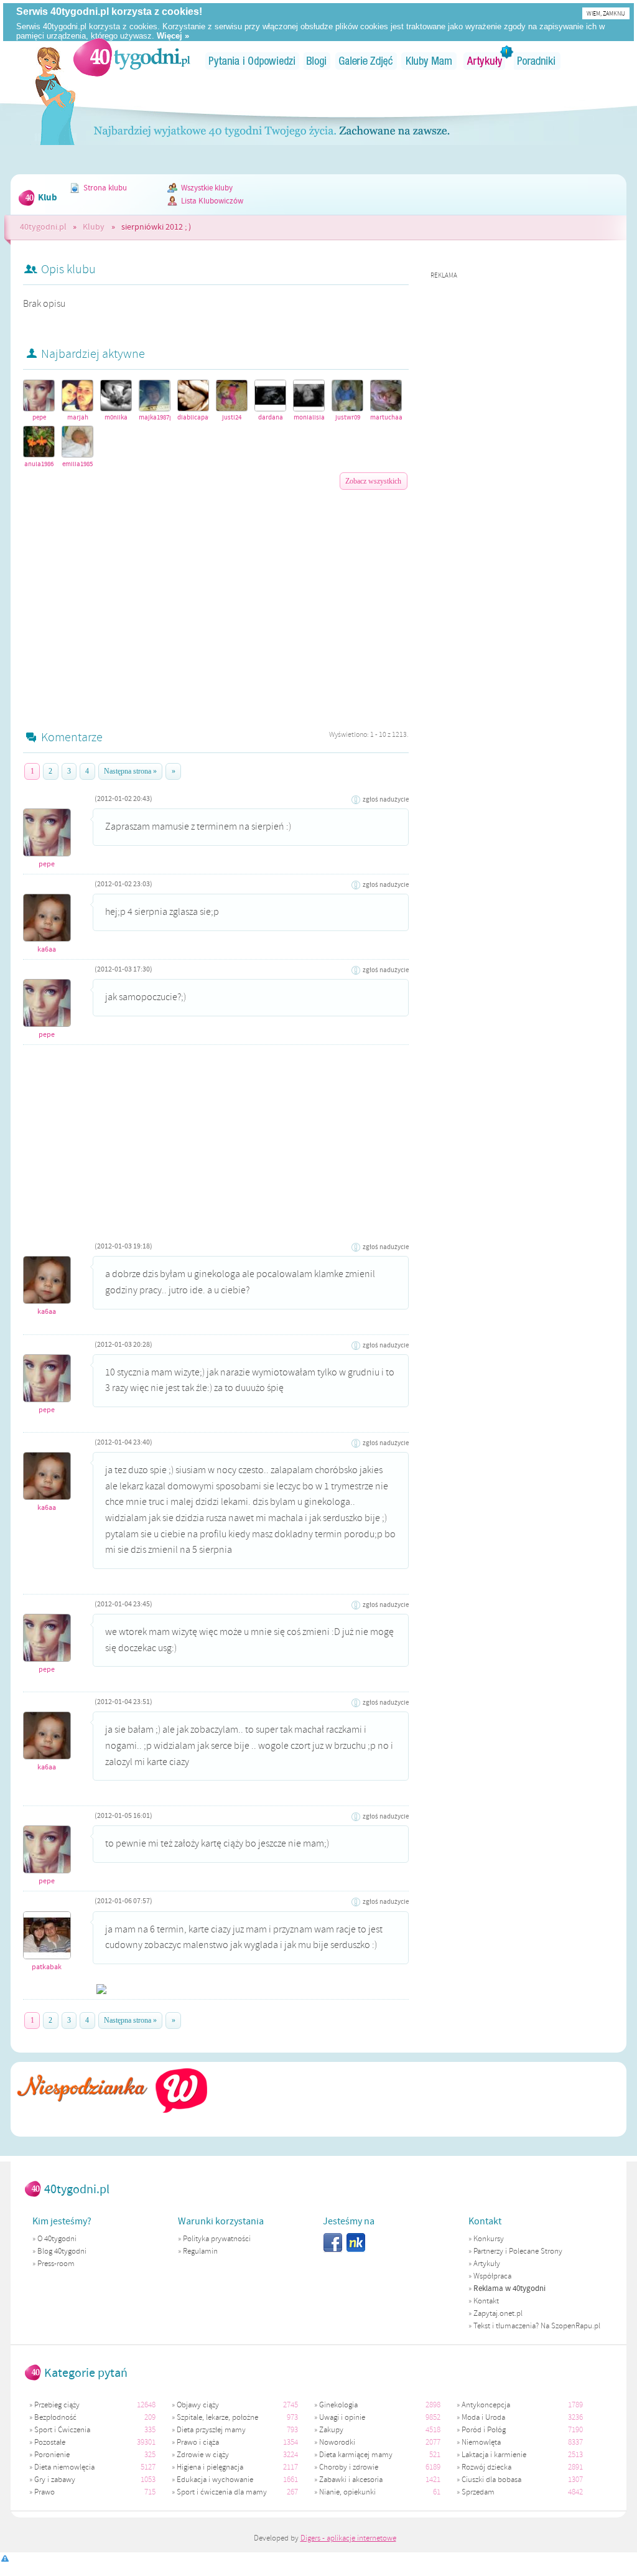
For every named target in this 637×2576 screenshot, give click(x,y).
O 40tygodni (57, 2239)
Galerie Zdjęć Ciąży (366, 61)
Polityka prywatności (217, 2239)
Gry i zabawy (55, 2480)
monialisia (309, 417)
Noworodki (337, 2442)
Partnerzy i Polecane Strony (518, 2251)
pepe (39, 417)
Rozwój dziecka (486, 2467)
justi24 (232, 417)
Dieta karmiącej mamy (356, 2455)
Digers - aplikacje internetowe (348, 2538)
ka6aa (47, 949)
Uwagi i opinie (342, 2417)
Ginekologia (338, 2405)
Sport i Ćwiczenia (62, 2430)
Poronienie (52, 2455)
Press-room (56, 2264)
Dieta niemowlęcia (64, 2467)
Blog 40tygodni (62, 2251)
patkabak (47, 1967)
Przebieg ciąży (57, 2405)
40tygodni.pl (43, 227)
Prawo (44, 2492)
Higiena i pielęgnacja (210, 2467)
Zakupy (331, 2430)
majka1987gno (155, 417)
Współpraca (492, 2276)
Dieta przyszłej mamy (211, 2430)
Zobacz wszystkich (373, 481)
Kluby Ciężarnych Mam (429, 61)
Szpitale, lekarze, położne (217, 2417)
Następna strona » (130, 771)
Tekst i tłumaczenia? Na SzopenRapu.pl (537, 2326)
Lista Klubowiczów (212, 201)
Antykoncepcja (486, 2405)
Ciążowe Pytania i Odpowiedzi (252, 61)
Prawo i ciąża (198, 2442)
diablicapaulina (193, 417)
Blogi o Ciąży (317, 61)
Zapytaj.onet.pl (498, 2313)
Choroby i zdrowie (349, 2467)
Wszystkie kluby (207, 188)
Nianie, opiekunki (347, 2492)
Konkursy (489, 2239)
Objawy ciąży (198, 2405)
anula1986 (39, 464)
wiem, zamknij (606, 13)
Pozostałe (50, 2442)
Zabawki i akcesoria (351, 2480)
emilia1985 (77, 464)
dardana (271, 417)
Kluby (94, 227)
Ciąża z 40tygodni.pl (132, 57)
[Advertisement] (216, 590)
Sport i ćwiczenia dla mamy (222, 2492)
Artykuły (485, 61)
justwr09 (348, 417)
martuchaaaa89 (386, 417)
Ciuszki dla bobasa (491, 2480)
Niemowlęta (481, 2442)
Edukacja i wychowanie (215, 2480)
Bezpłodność (55, 2417)
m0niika (116, 417)
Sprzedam (478, 2492)
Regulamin (200, 2251)
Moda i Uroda (483, 2417)
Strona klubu (105, 188)
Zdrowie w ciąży (203, 2455)
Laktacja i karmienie (494, 2455)
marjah (78, 417)
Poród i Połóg (484, 2430)
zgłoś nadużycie (386, 800)
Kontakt (486, 2301)
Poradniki (537, 61)
